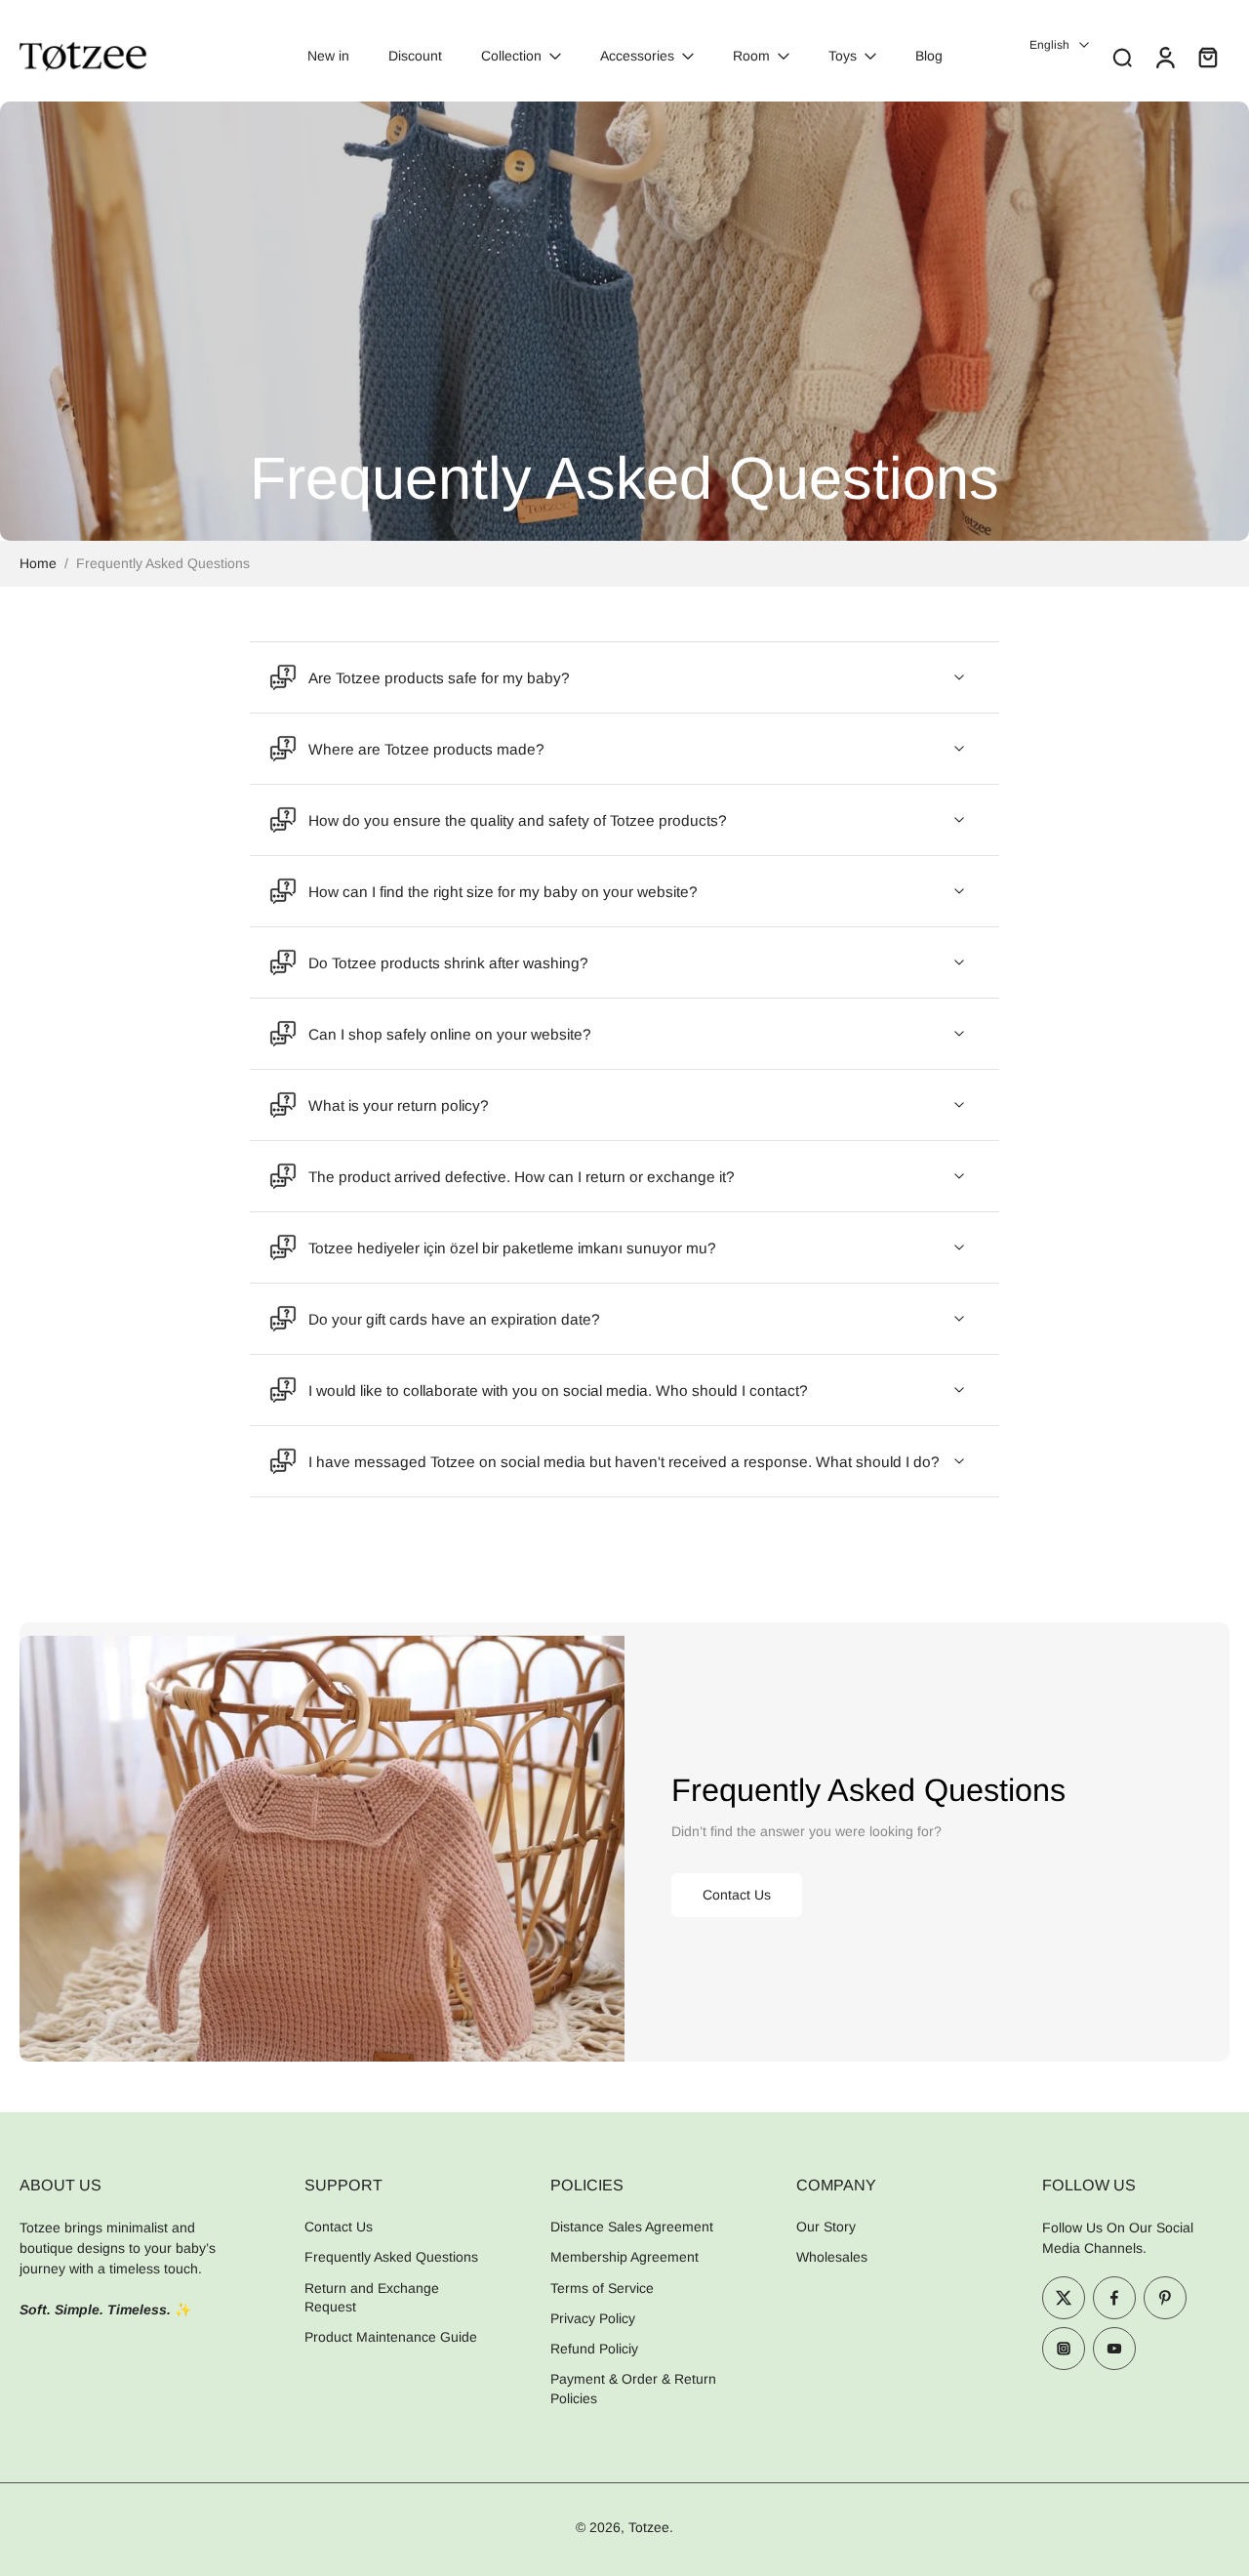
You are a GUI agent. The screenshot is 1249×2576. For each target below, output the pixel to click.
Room (751, 56)
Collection (511, 56)
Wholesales (832, 2258)
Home (38, 563)
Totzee (649, 2527)
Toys (843, 56)
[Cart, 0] (1208, 57)
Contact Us (339, 2227)
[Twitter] (1064, 2298)
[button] (133, 2185)
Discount (415, 56)
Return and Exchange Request (372, 2297)
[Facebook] (1114, 2298)
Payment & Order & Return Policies (633, 2389)
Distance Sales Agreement (632, 2227)
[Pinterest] (1165, 2298)
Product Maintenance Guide (391, 2337)
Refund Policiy (594, 2349)
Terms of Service (602, 2288)
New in (328, 56)
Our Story (826, 2227)
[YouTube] (1114, 2349)
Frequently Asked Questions (391, 2258)
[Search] (1122, 57)
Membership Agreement (624, 2258)
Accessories (637, 56)
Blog (929, 56)
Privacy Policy (593, 2318)
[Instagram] (1064, 2349)
